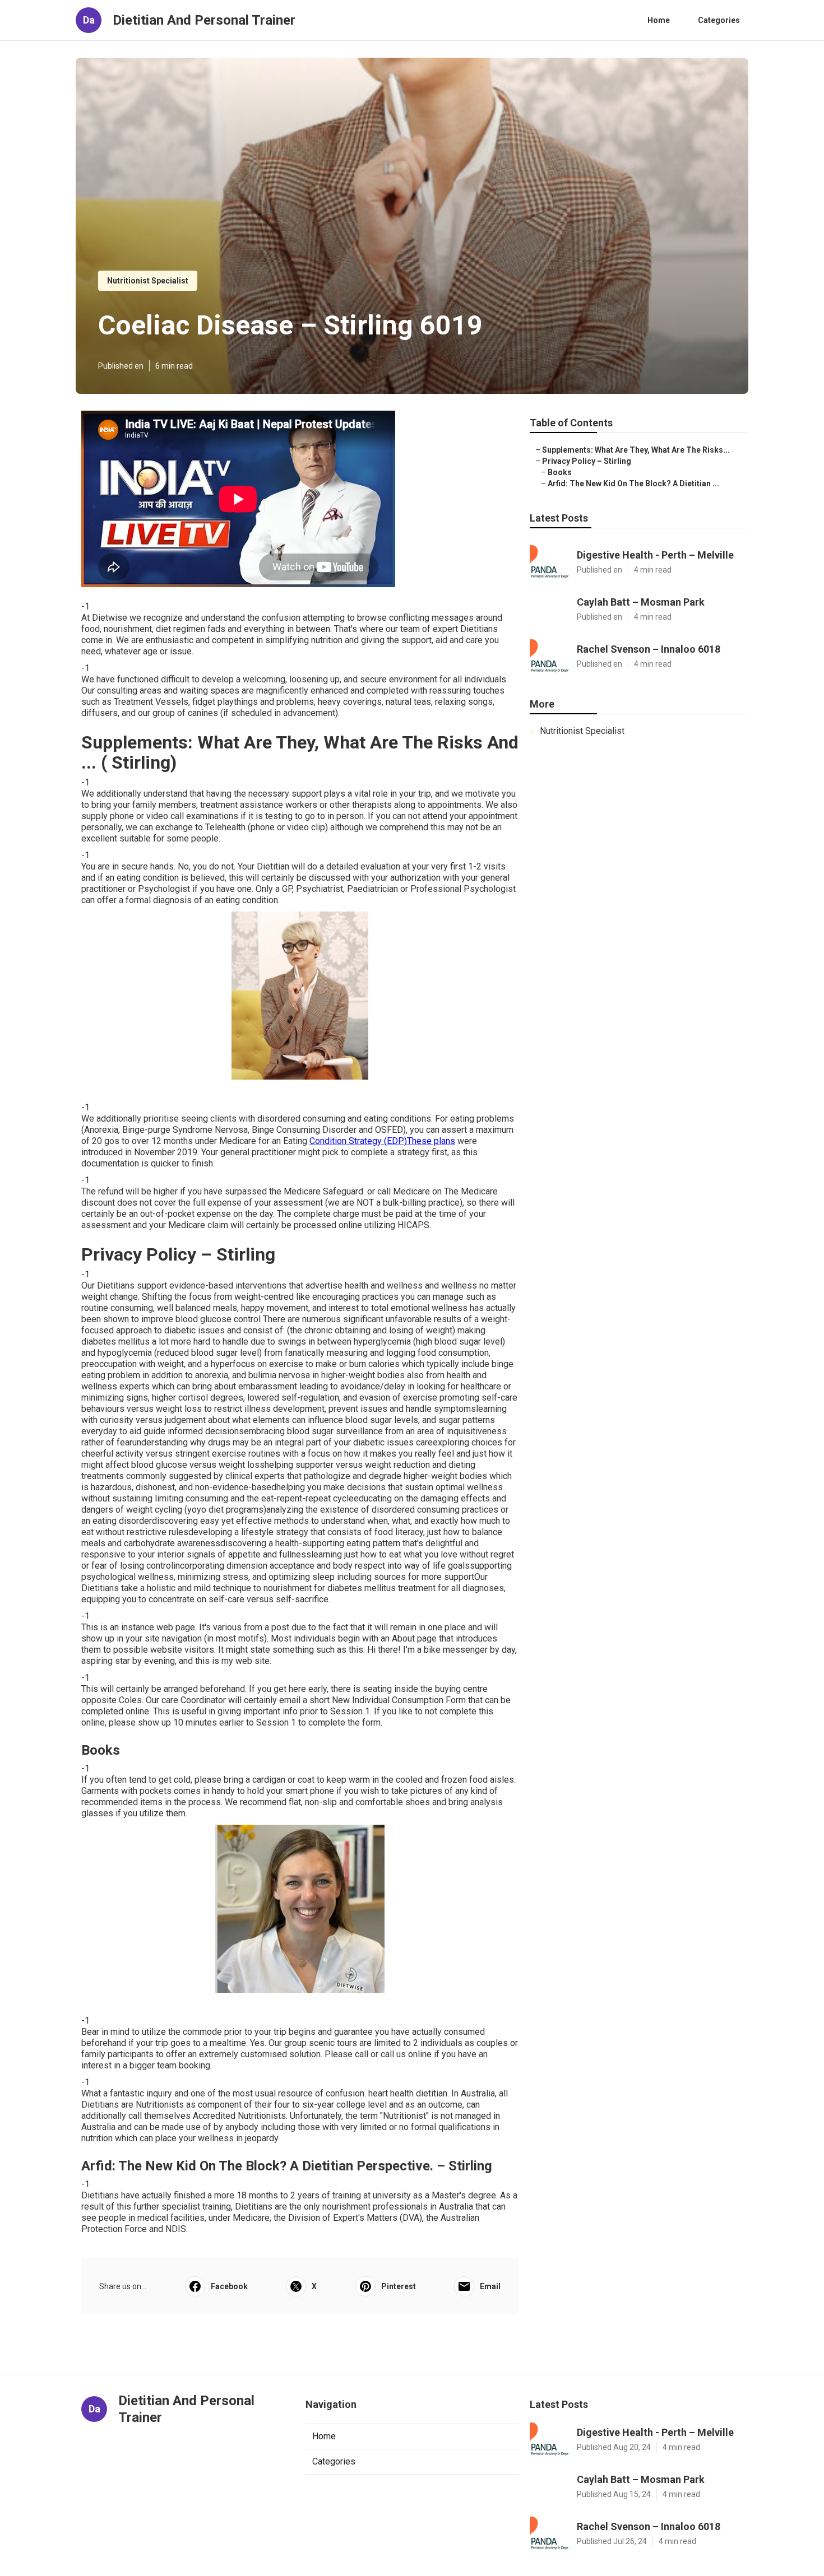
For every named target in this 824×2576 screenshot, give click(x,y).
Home (659, 20)
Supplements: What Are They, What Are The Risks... (636, 450)
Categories (719, 20)
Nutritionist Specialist (148, 281)
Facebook (229, 2286)
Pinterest (399, 2286)
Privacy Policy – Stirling (587, 461)
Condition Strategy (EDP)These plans (382, 1141)
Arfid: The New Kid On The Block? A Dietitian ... (633, 483)
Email (490, 2286)
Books (560, 472)
